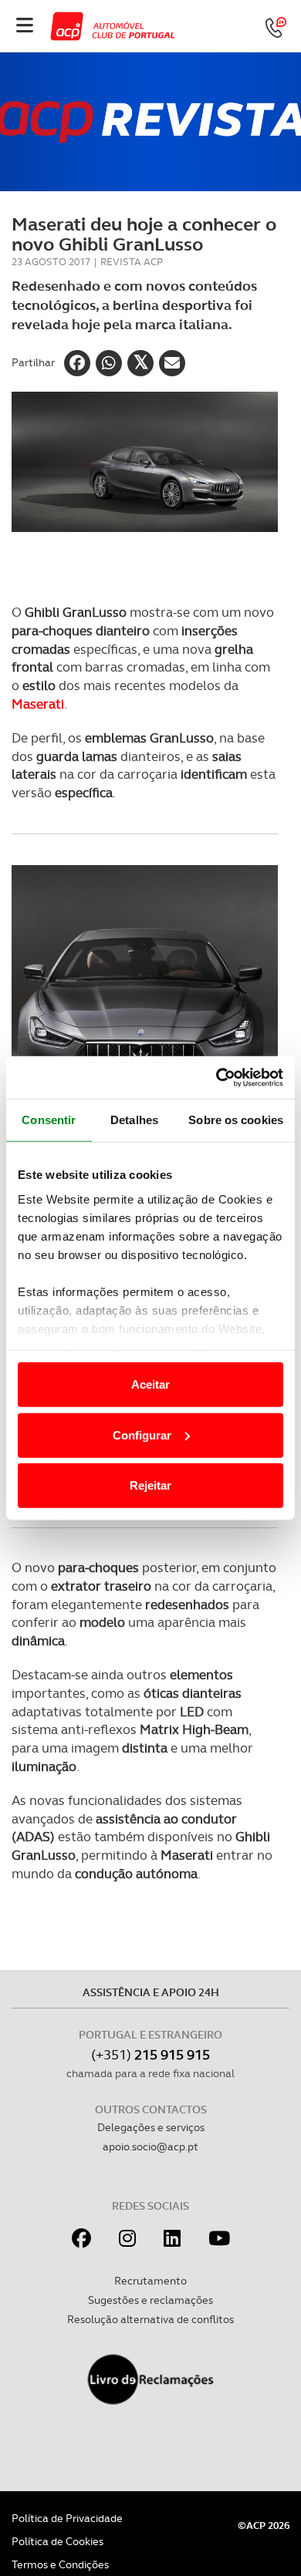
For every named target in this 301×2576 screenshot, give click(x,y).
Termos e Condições (60, 2564)
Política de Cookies (57, 2541)
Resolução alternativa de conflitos (150, 2319)
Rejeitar (150, 1485)
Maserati (38, 704)
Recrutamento (150, 2281)
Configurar (142, 1434)
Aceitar (150, 1384)
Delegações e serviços (151, 2127)
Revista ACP (132, 262)
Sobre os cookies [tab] (236, 1120)
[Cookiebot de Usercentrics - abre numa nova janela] (216, 1077)
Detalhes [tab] (134, 1120)
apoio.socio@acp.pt (150, 2147)
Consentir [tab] (49, 1120)
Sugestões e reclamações (150, 2300)
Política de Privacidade (67, 2518)
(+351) (150, 2054)
